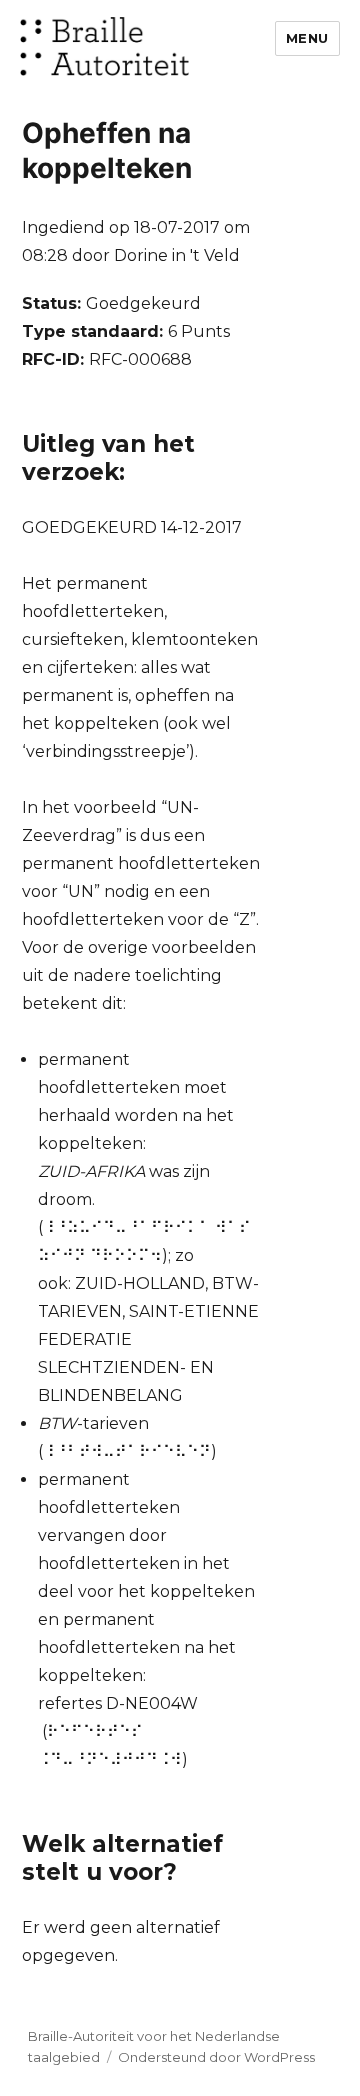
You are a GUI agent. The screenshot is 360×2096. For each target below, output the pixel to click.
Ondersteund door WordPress (216, 2057)
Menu (307, 38)
